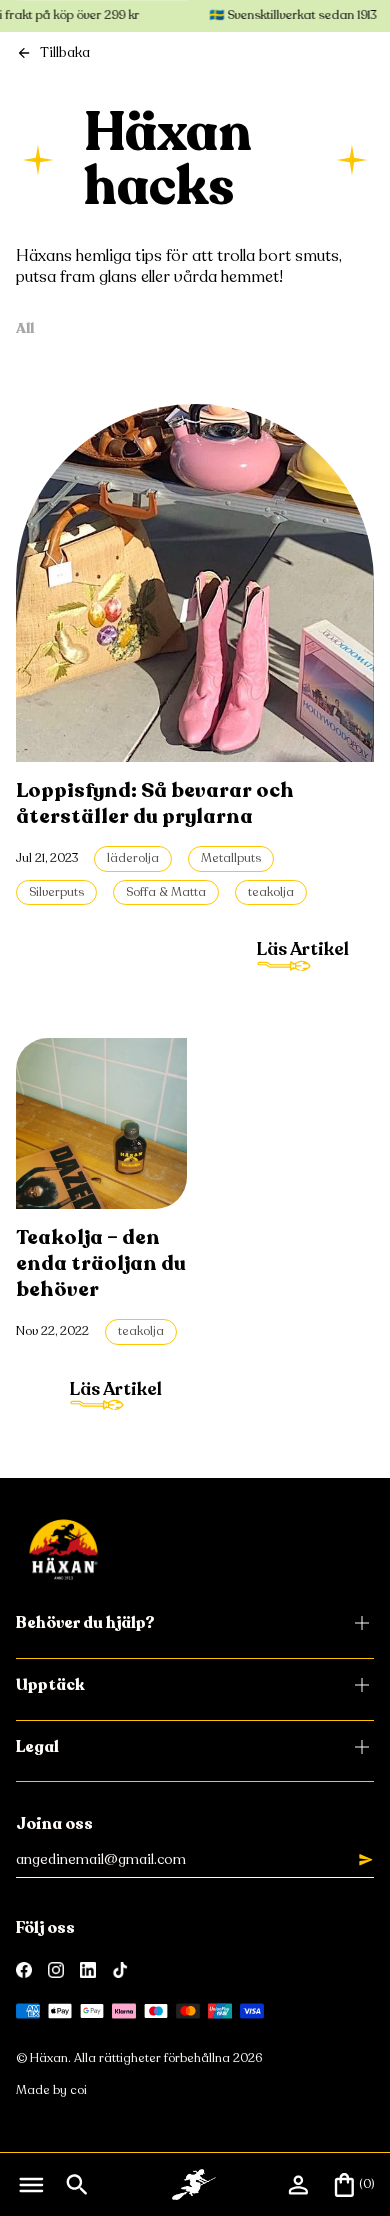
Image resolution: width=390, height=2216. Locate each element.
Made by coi (51, 2090)
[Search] (77, 2185)
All (25, 328)
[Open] (31, 2185)
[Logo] (63, 1549)
